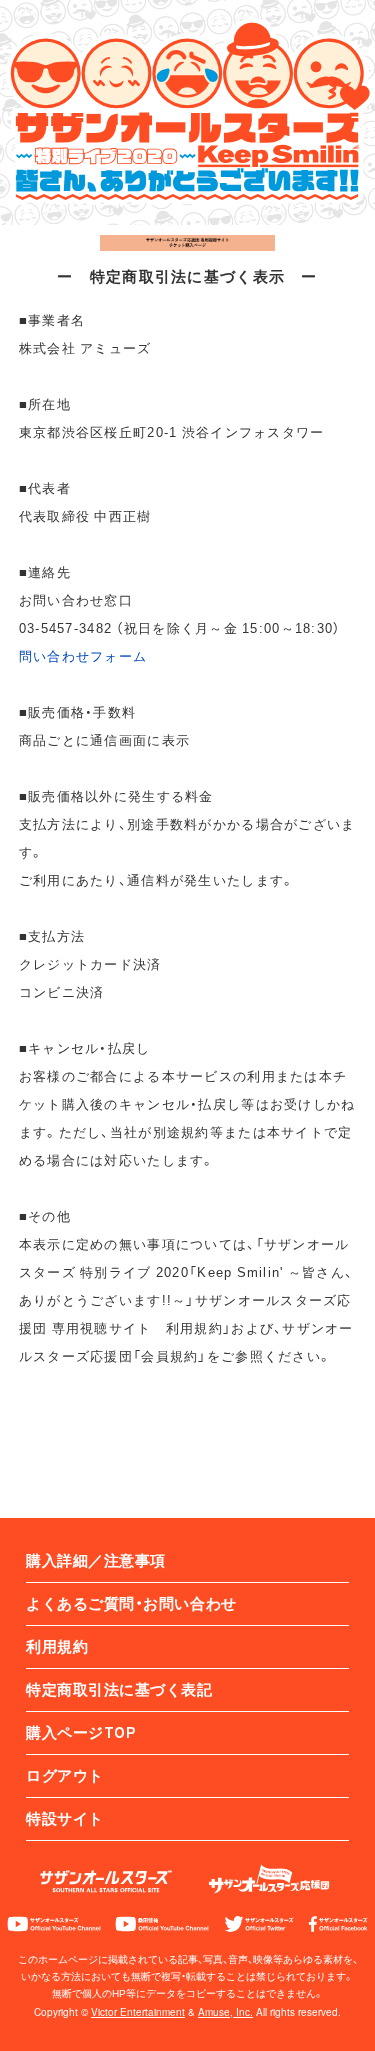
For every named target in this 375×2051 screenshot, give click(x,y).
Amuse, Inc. (225, 2012)
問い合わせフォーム (83, 655)
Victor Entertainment (138, 2012)
